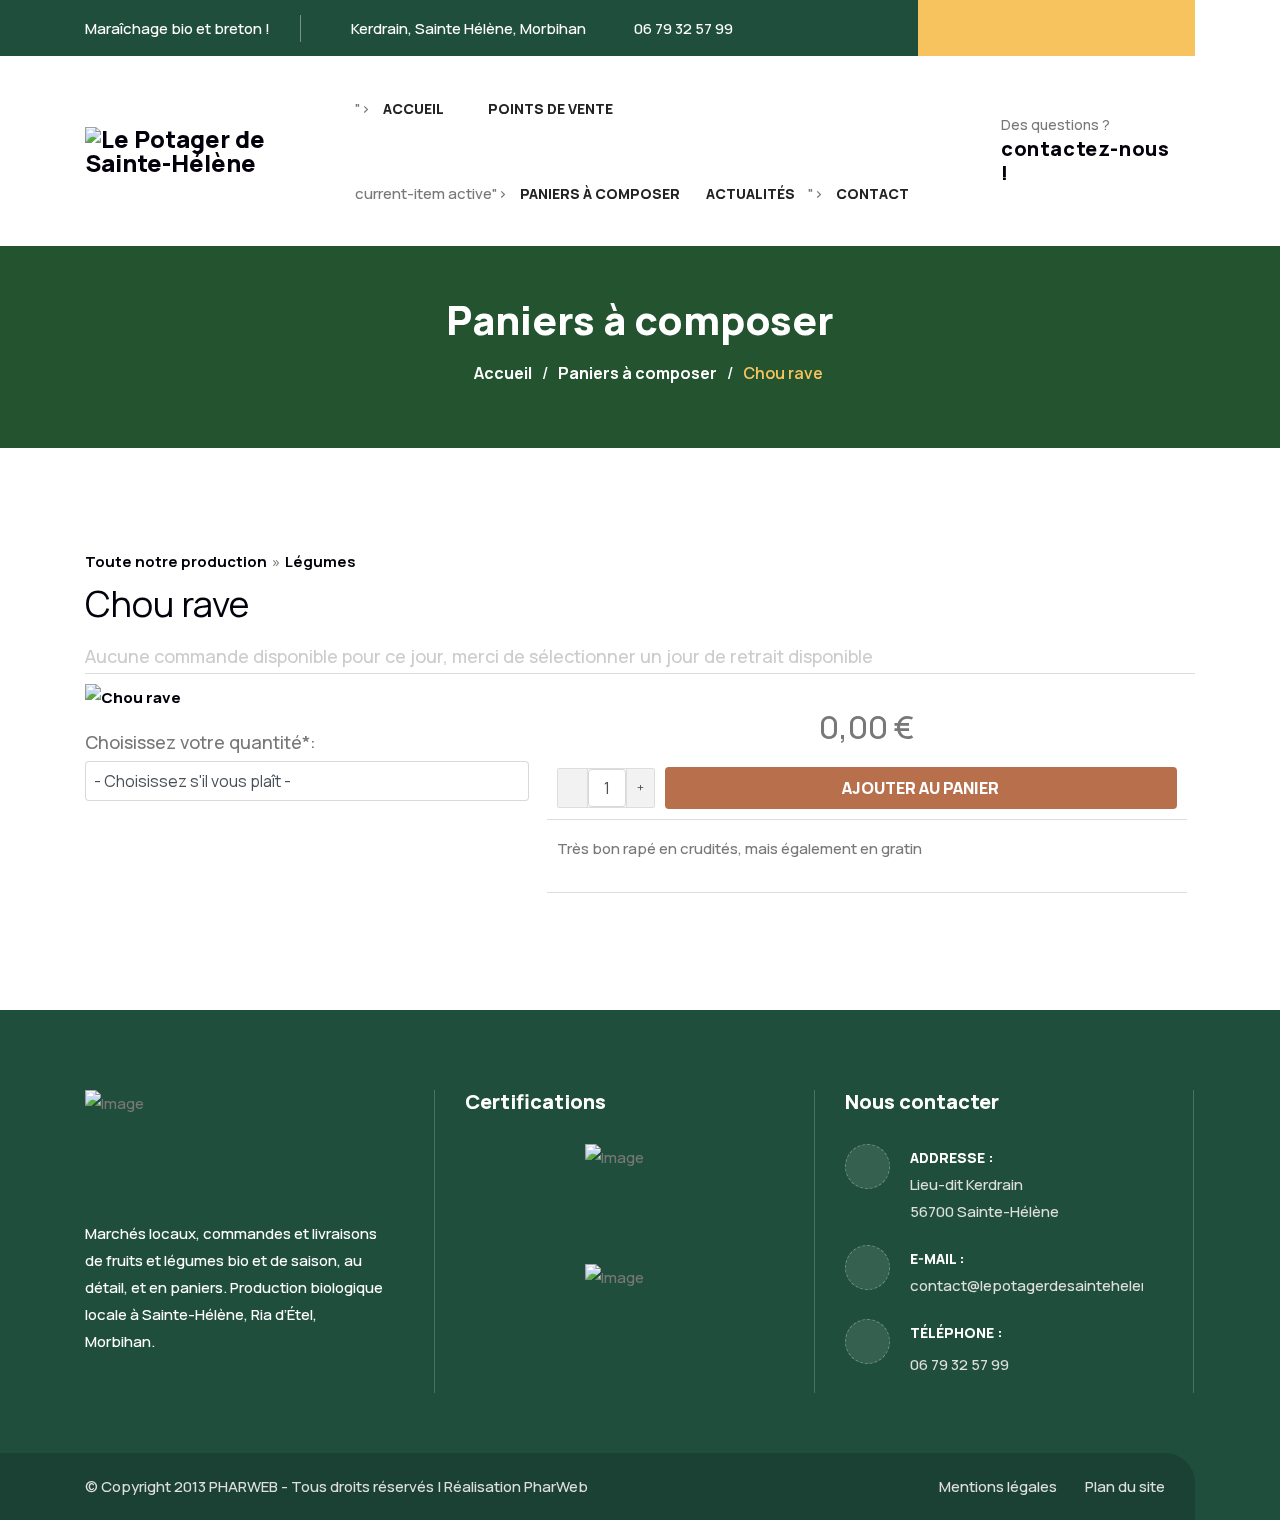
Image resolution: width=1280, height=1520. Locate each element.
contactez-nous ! (1085, 160)
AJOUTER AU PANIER (920, 788)
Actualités (750, 193)
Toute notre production (176, 561)
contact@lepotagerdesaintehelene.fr (1042, 1285)
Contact (872, 193)
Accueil (413, 108)
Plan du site (1125, 1486)
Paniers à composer (600, 193)
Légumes (320, 561)
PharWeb (556, 1486)
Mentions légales (998, 1486)
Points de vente (550, 108)
